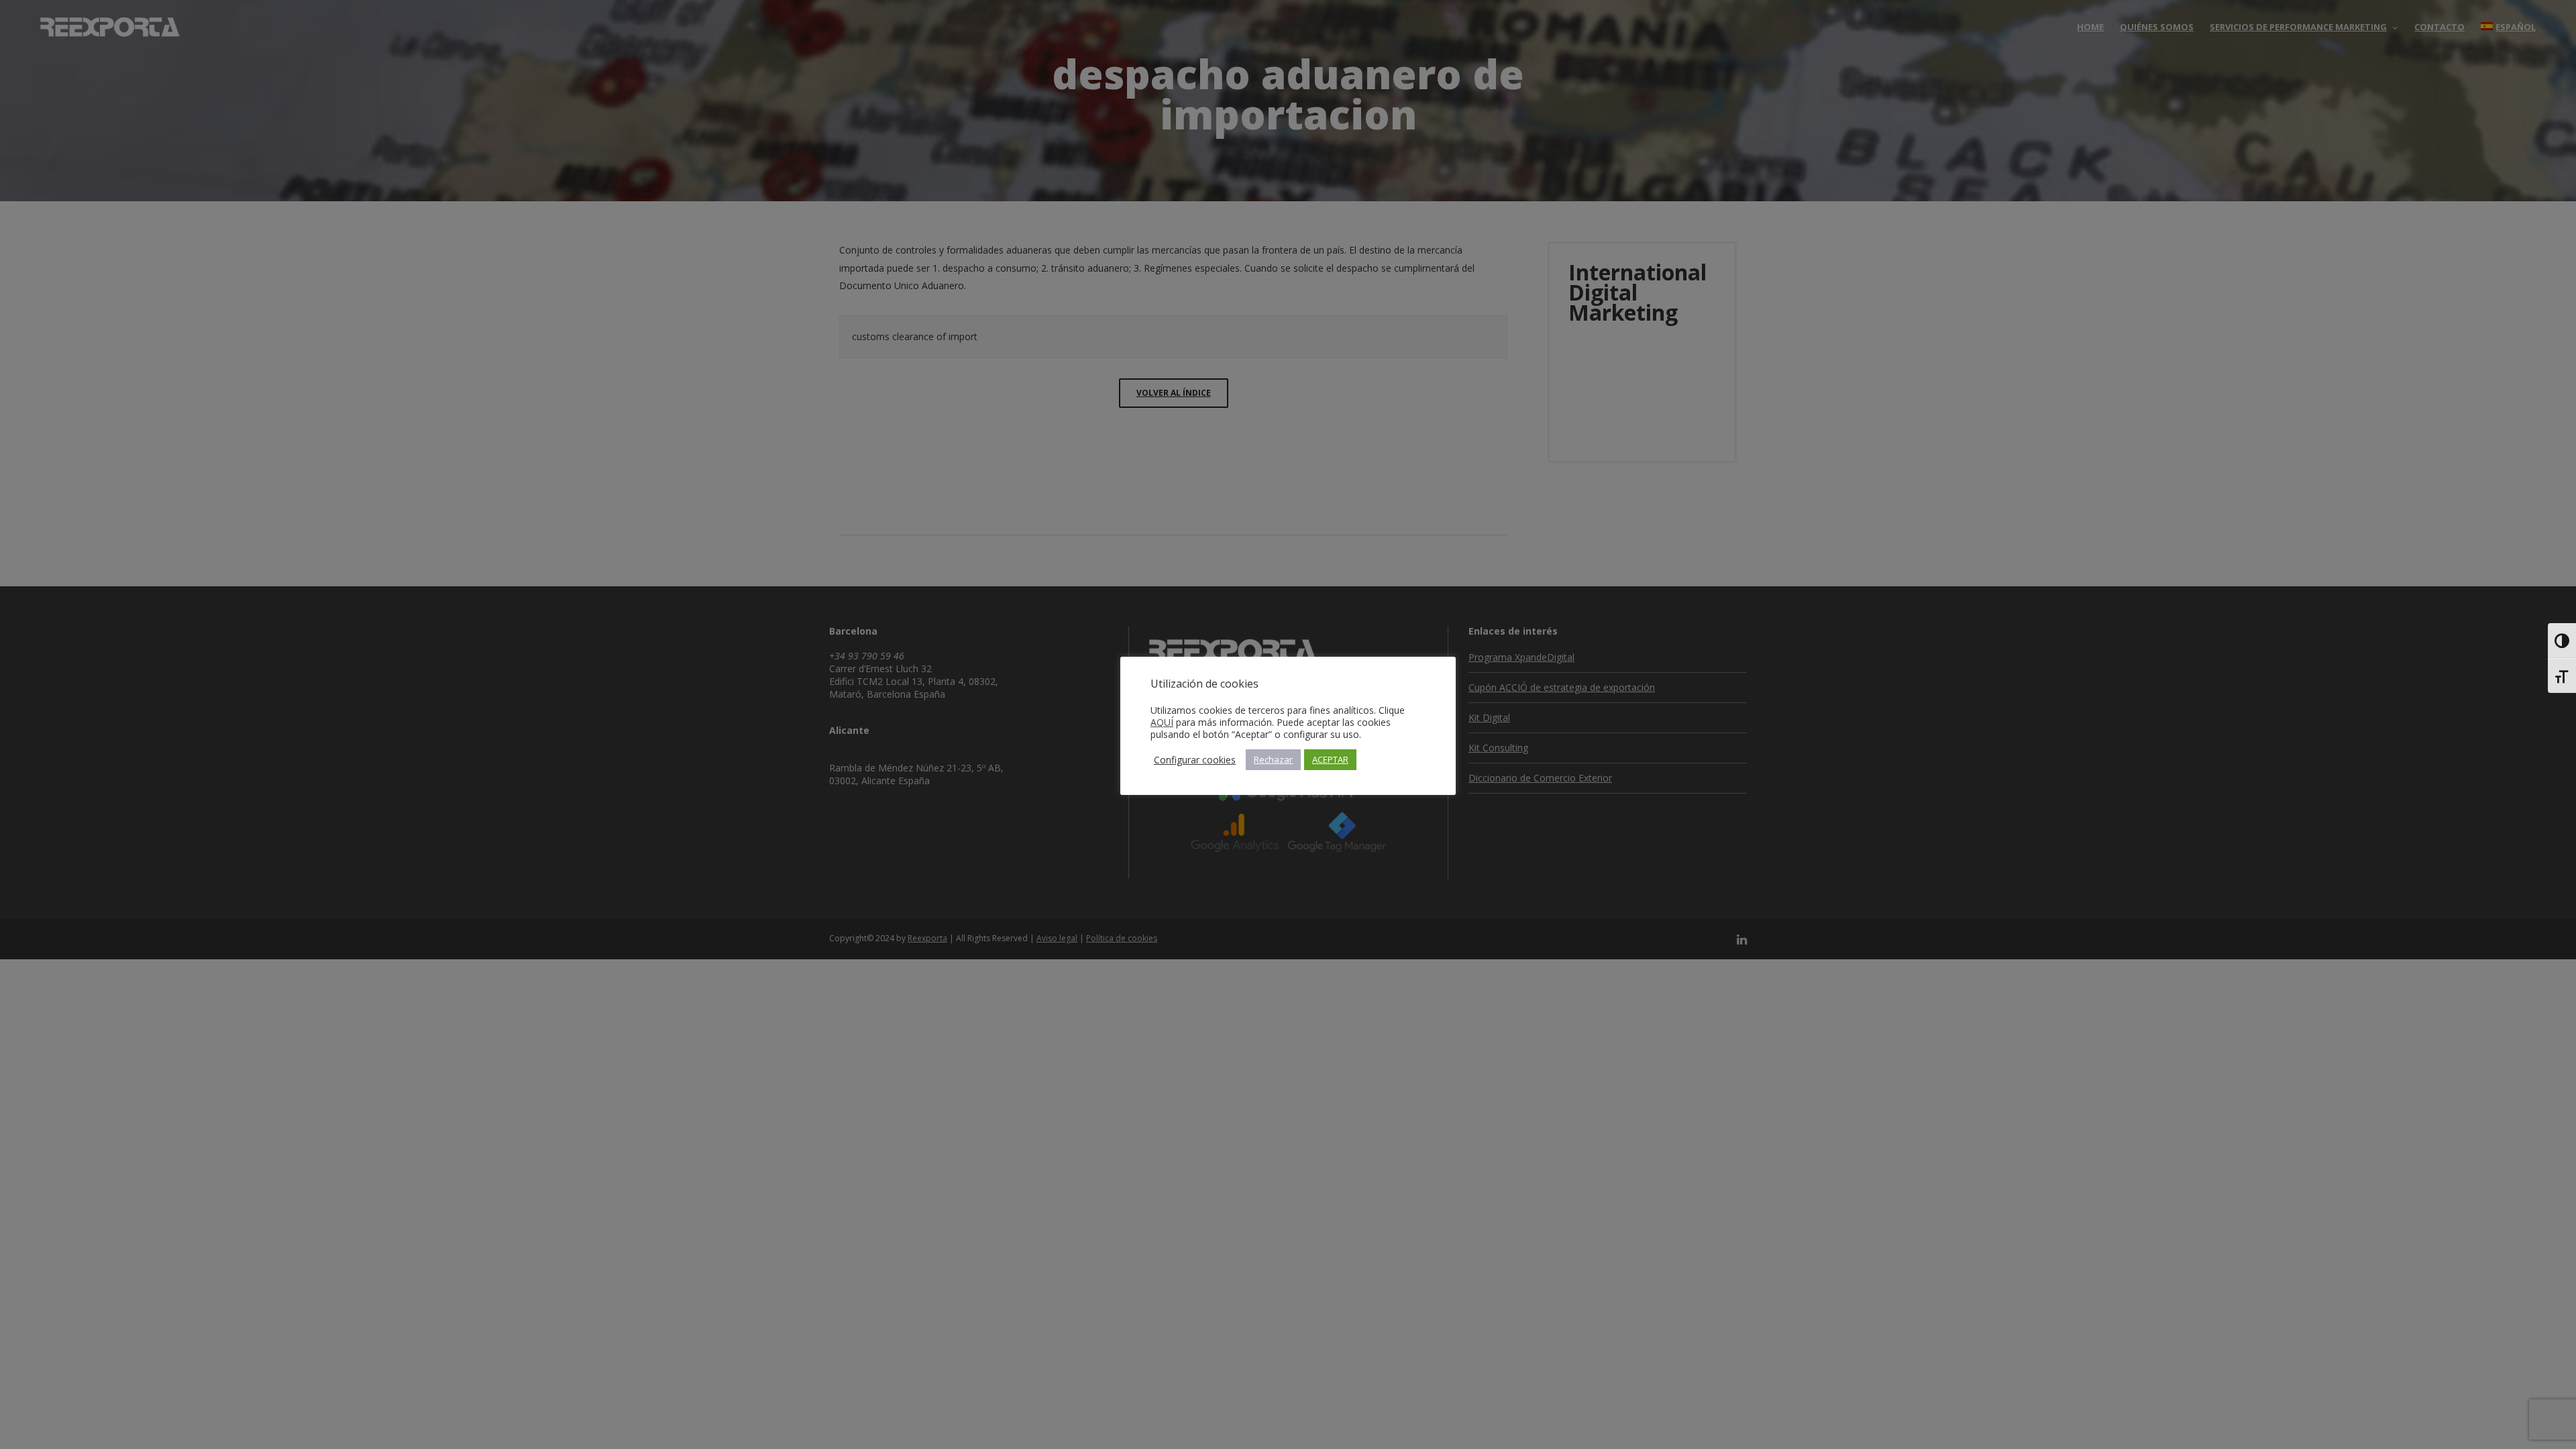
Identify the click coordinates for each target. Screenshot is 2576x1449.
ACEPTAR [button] (1330, 759)
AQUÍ (1162, 722)
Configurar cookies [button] (1195, 760)
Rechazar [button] (1273, 759)
